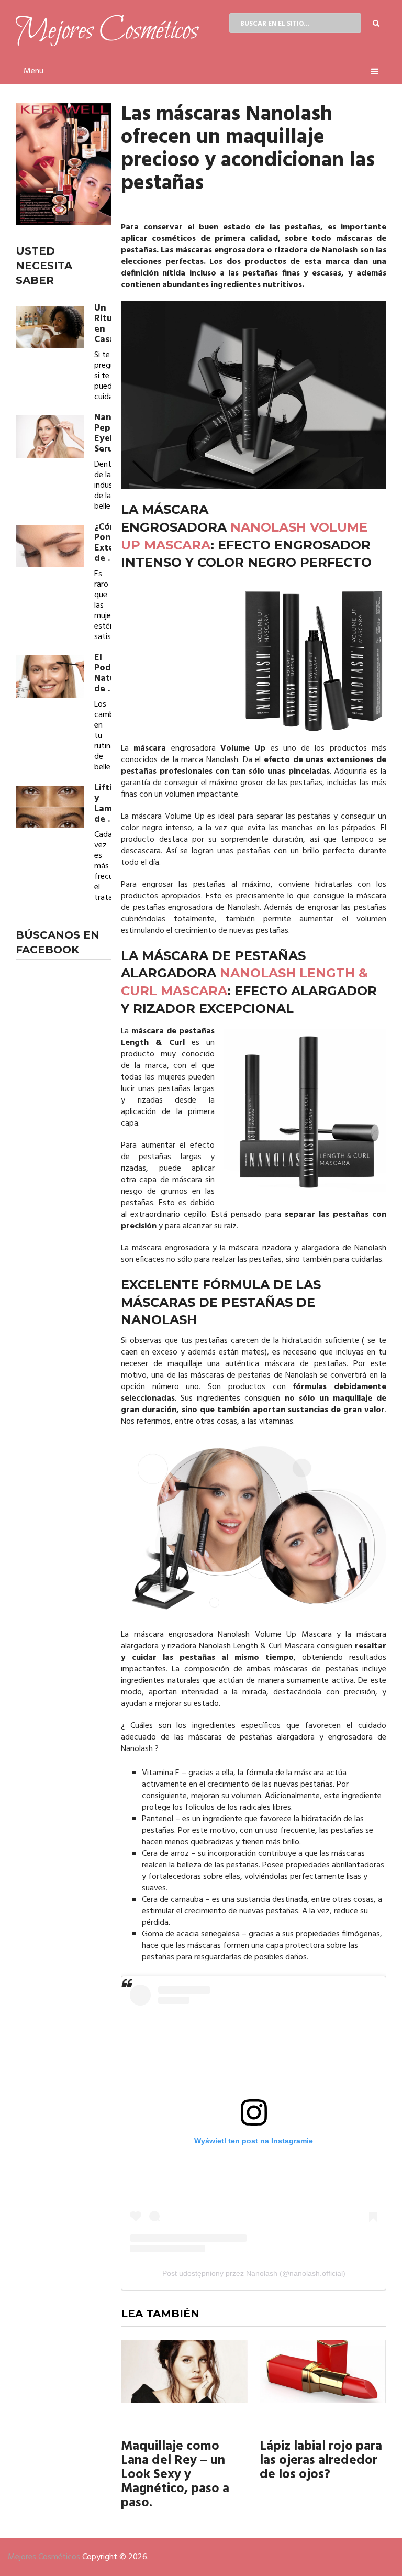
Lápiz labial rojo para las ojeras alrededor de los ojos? (321, 2461)
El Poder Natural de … (103, 674)
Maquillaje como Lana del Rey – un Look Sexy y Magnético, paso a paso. (175, 2475)
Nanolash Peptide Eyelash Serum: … (103, 434)
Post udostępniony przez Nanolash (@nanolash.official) (254, 2273)
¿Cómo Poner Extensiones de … (103, 543)
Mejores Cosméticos (44, 2557)
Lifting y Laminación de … (103, 804)
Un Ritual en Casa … (103, 324)
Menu (33, 71)
